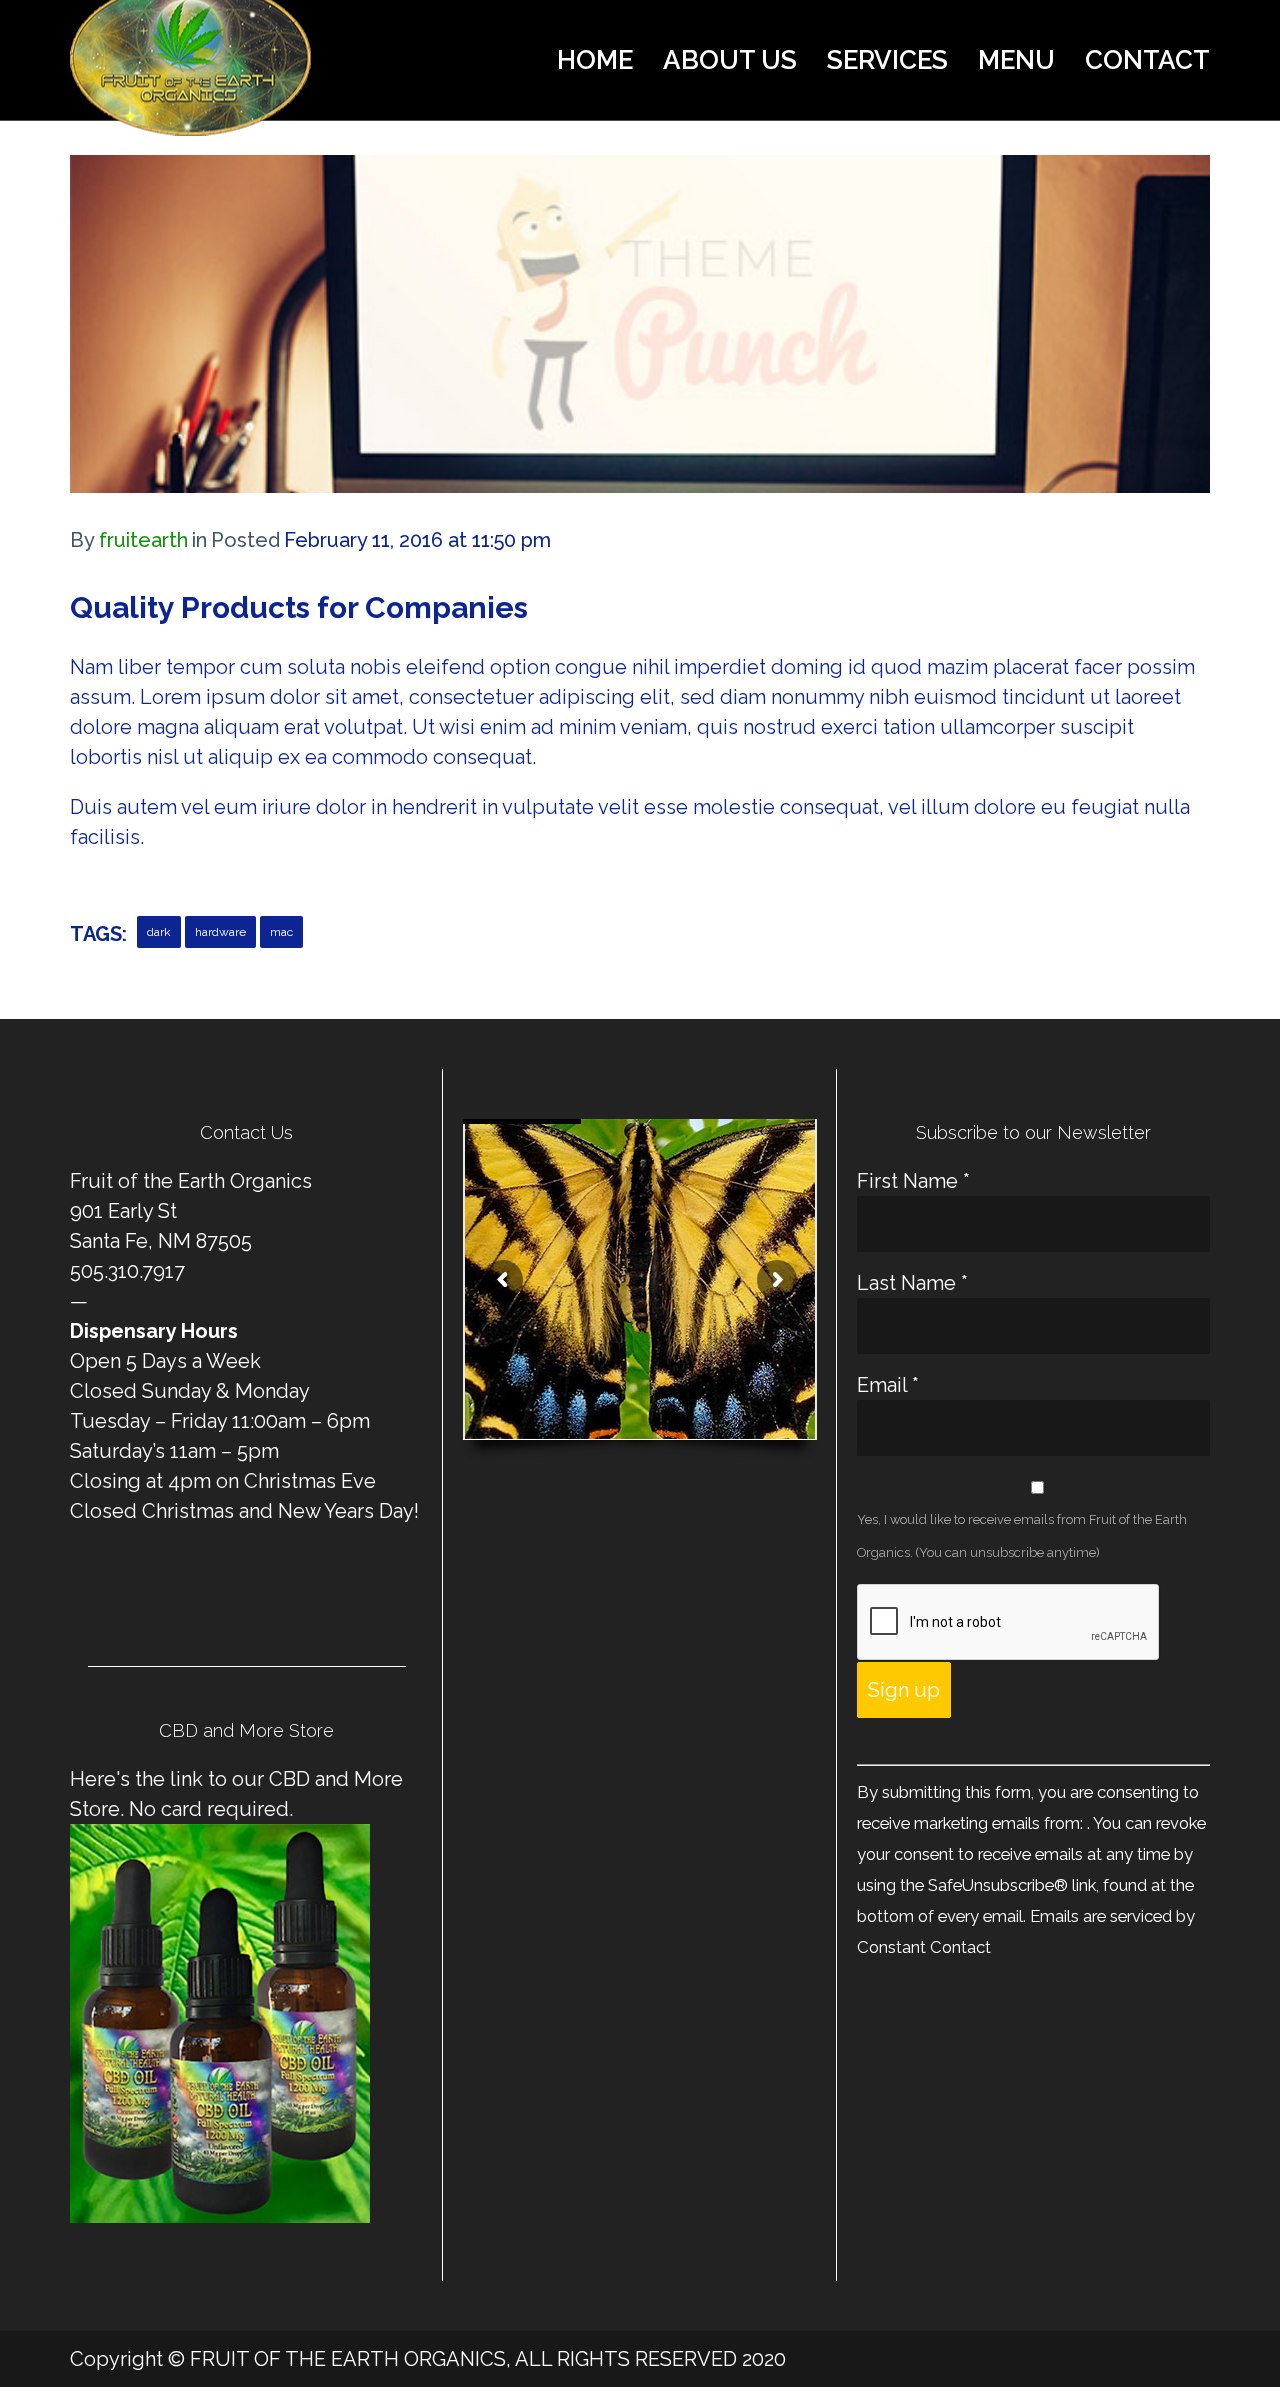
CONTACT (1147, 60)
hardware (220, 932)
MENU (1016, 60)
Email (888, 1385)
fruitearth (143, 540)
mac (281, 932)
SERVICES (887, 60)
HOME (595, 60)
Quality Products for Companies (299, 607)
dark (159, 932)
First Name (913, 1181)
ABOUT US (730, 60)
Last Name (912, 1283)
